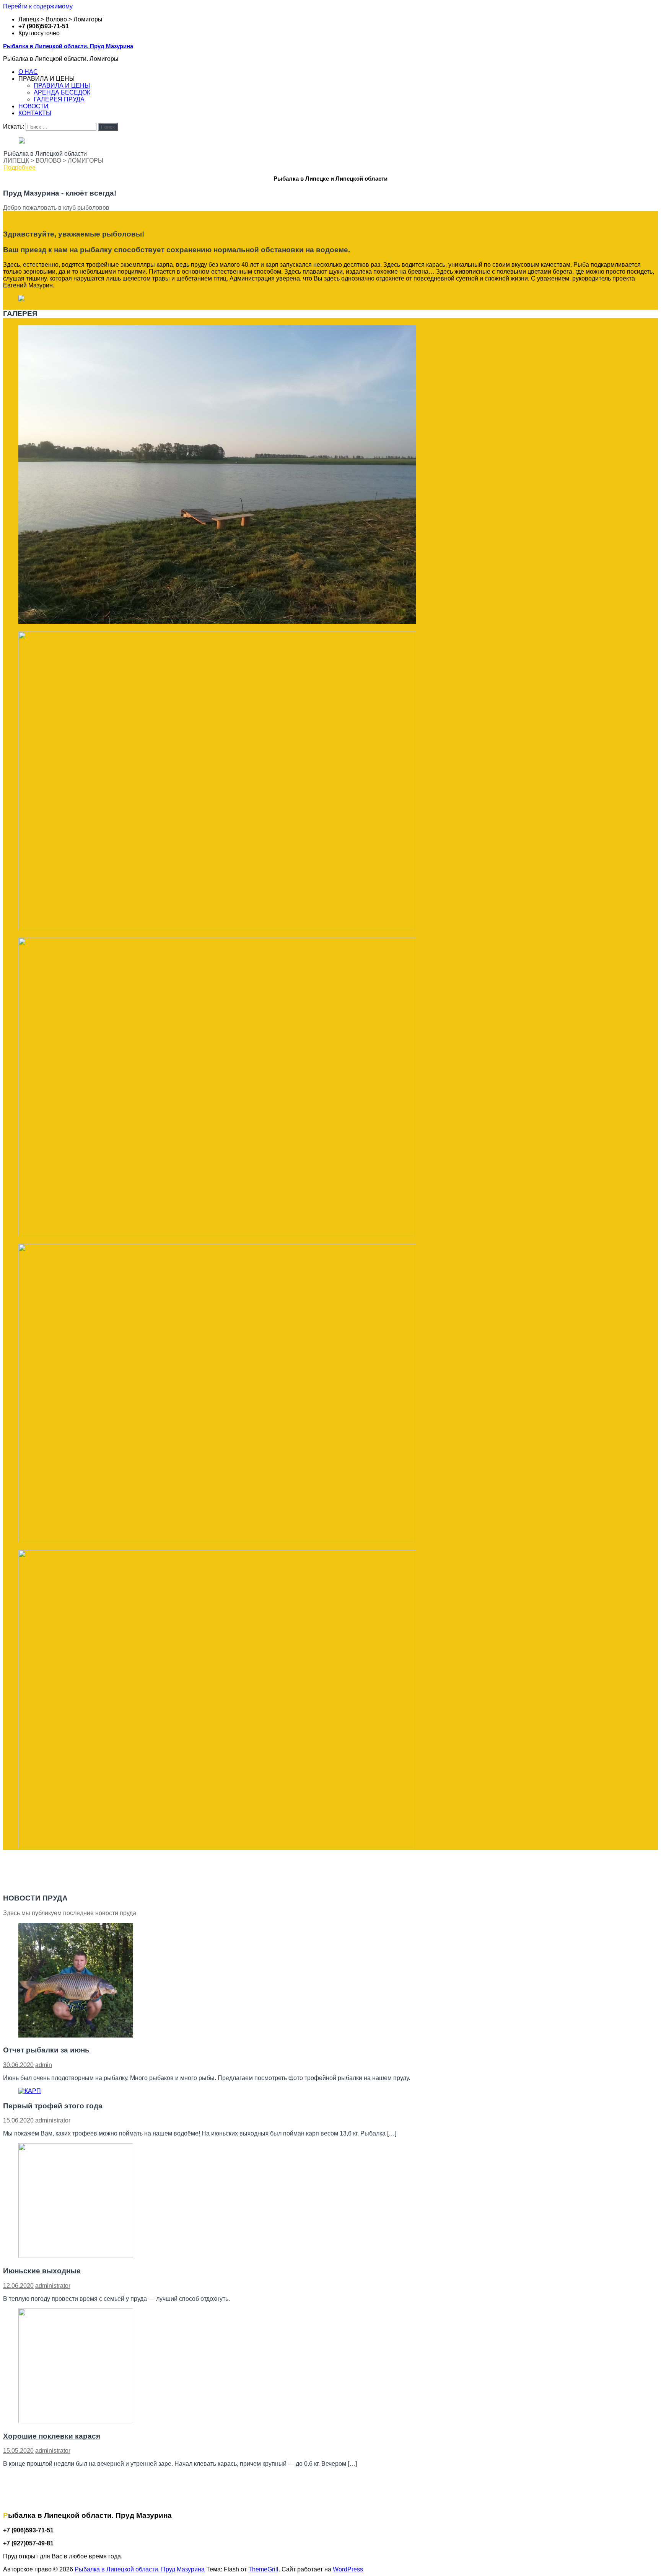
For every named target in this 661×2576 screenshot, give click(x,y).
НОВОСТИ (33, 106)
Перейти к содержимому (38, 6)
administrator (53, 2120)
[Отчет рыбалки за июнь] (76, 2035)
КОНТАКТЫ (35, 113)
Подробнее (20, 167)
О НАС (28, 72)
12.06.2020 (18, 2286)
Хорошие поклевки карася (52, 2436)
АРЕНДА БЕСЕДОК (62, 92)
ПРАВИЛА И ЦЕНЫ (62, 86)
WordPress (348, 2569)
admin (44, 2065)
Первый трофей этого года (53, 2106)
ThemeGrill (263, 2569)
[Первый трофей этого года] (30, 2091)
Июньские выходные (42, 2271)
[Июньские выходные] (76, 2256)
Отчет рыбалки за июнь (46, 2050)
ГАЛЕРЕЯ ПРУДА (59, 99)
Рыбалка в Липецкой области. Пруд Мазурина (68, 46)
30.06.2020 (18, 2065)
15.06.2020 (18, 2120)
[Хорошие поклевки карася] (76, 2421)
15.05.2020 (18, 2451)
